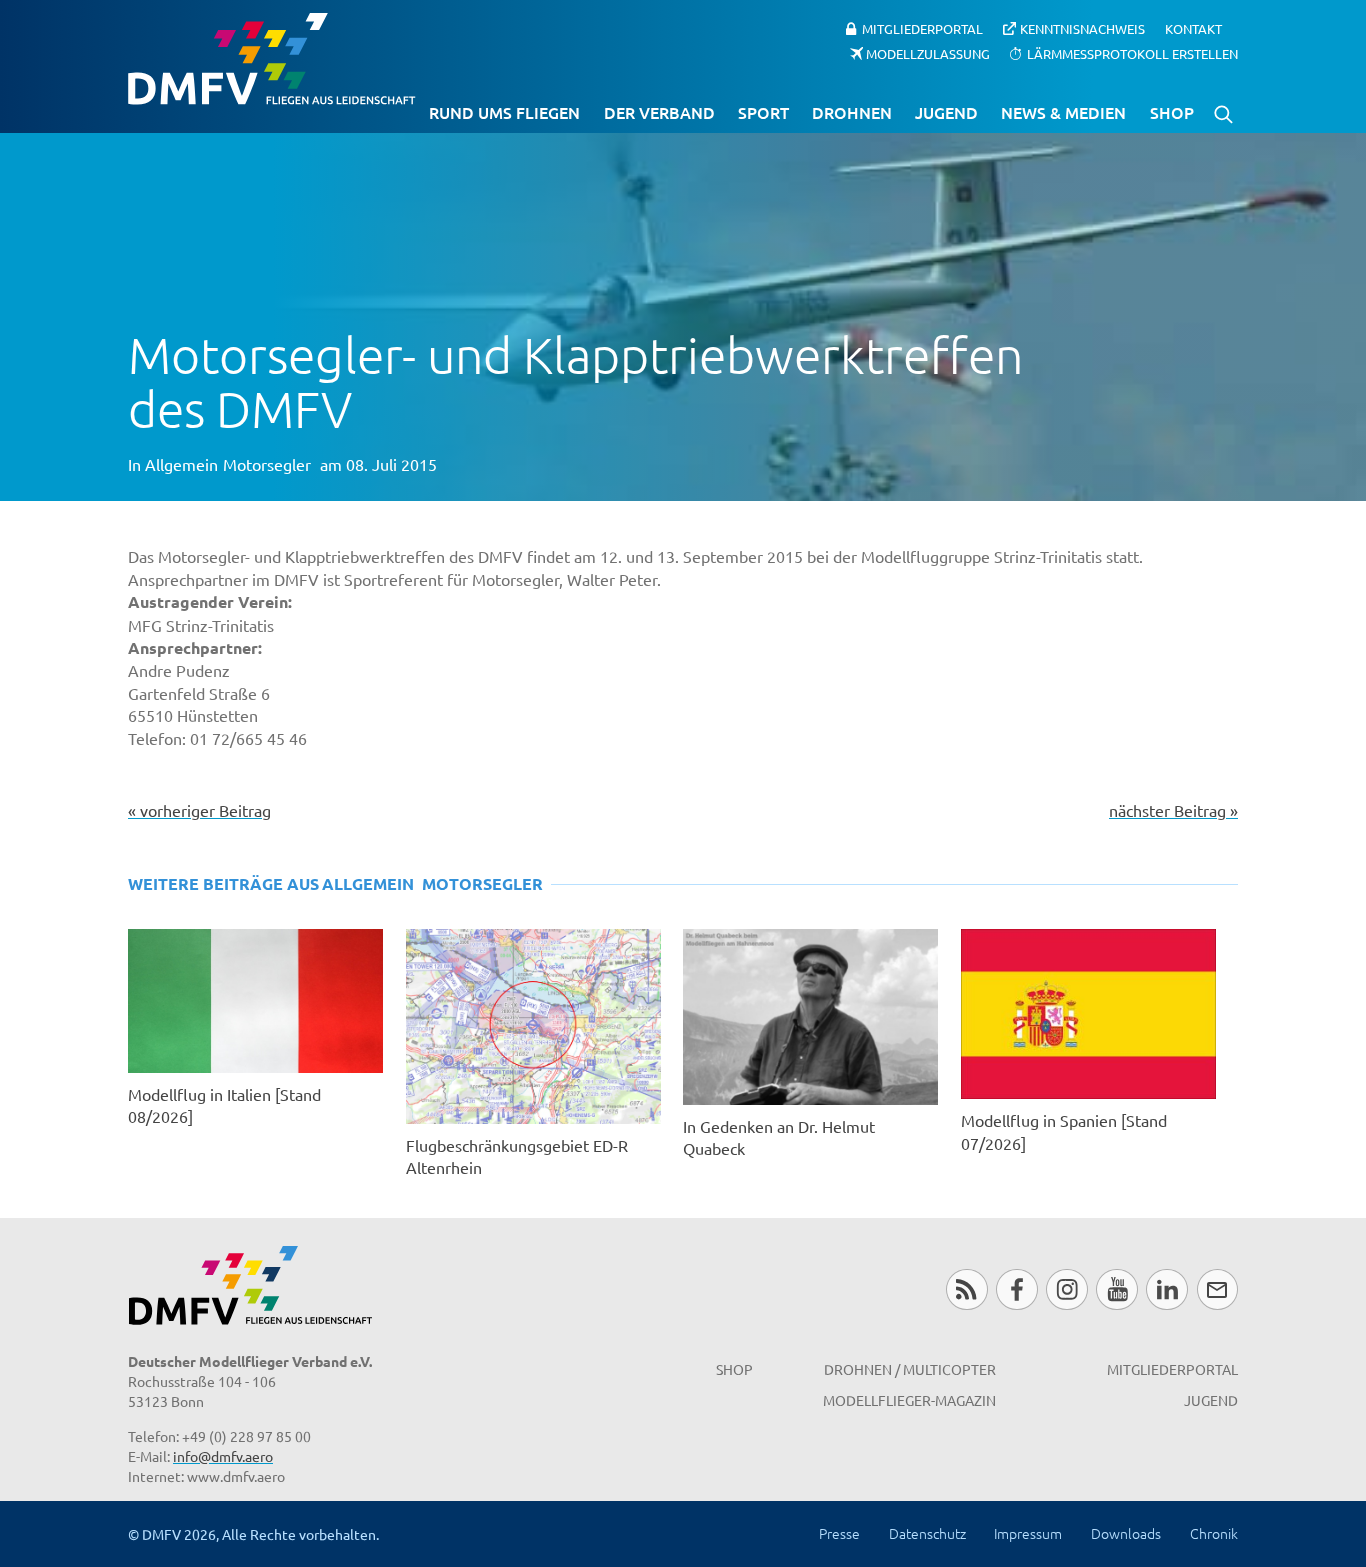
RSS (966, 1289)
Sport (763, 112)
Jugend (946, 112)
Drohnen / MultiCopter (910, 1369)
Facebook (1016, 1289)
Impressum (1028, 1533)
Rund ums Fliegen (504, 112)
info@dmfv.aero (223, 1456)
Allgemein (181, 464)
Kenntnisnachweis (1082, 28)
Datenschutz (927, 1533)
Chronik (1214, 1533)
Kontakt (1193, 28)
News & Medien (1063, 112)
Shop (1172, 112)
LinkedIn (1166, 1289)
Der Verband (659, 112)
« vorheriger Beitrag (199, 810)
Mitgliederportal (922, 28)
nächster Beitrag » (1173, 810)
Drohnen (852, 112)
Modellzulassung (928, 52)
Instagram (1066, 1289)
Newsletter (1217, 1289)
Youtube (1116, 1289)
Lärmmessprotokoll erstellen (1132, 52)
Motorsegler (267, 464)
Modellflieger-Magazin (909, 1400)
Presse (839, 1533)
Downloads (1126, 1533)
